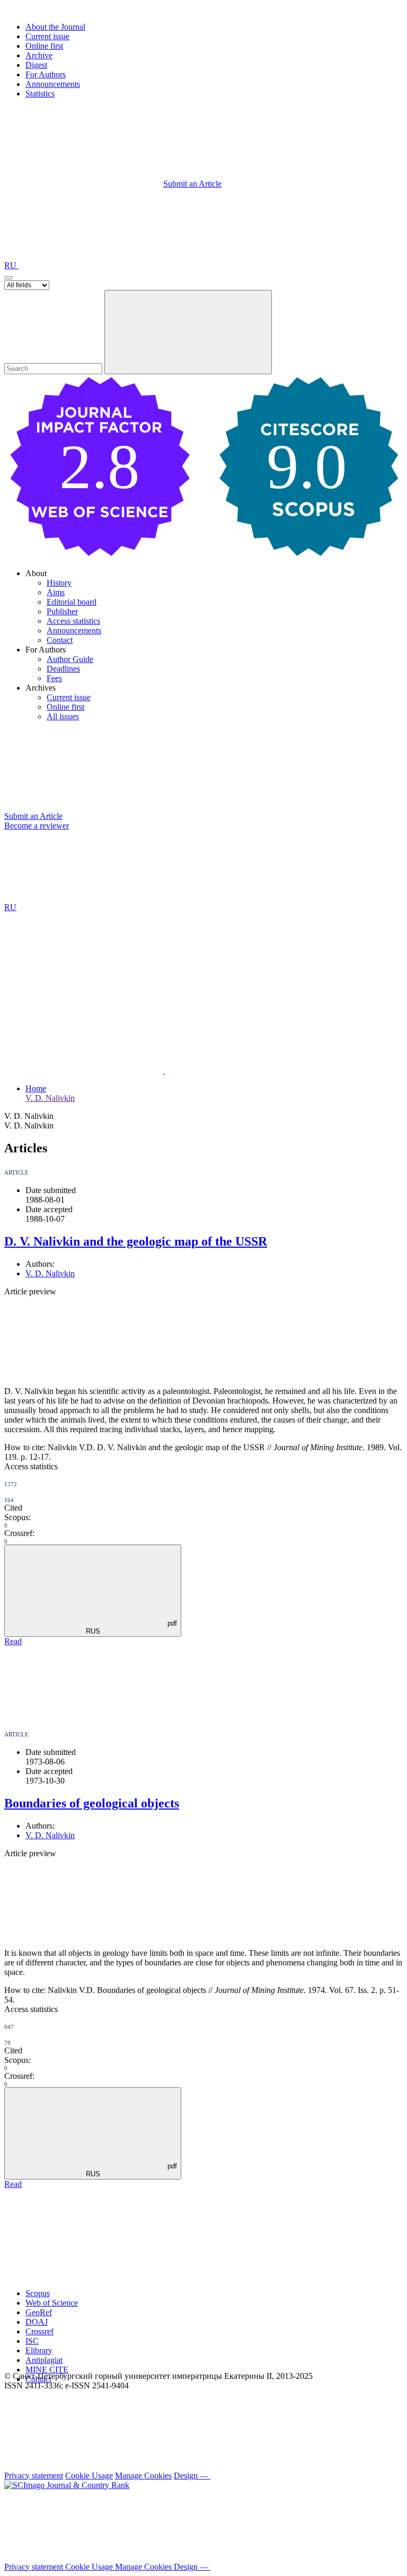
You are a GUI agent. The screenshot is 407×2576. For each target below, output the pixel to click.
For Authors (46, 74)
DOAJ (37, 2322)
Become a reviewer (37, 826)
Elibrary (39, 2350)
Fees (54, 678)
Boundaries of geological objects (92, 1803)
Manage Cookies (143, 2476)
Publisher (62, 611)
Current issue (47, 36)
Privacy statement (34, 2476)
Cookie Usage (89, 2476)
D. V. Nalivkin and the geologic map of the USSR (136, 1241)
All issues (63, 716)
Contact (60, 640)
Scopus (38, 2293)
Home (36, 1088)
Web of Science (52, 2303)
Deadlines (63, 669)
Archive (39, 55)
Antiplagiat (44, 2360)
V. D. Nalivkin (50, 1098)
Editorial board (72, 602)
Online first (44, 46)
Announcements (53, 84)
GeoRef (39, 2312)
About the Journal (55, 27)
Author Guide (70, 659)
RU (11, 265)
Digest (36, 65)
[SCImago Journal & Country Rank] (67, 2485)
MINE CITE (47, 2370)
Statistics (40, 94)
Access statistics (73, 621)
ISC (32, 2341)
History (59, 583)
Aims (56, 592)
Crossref (39, 2331)
